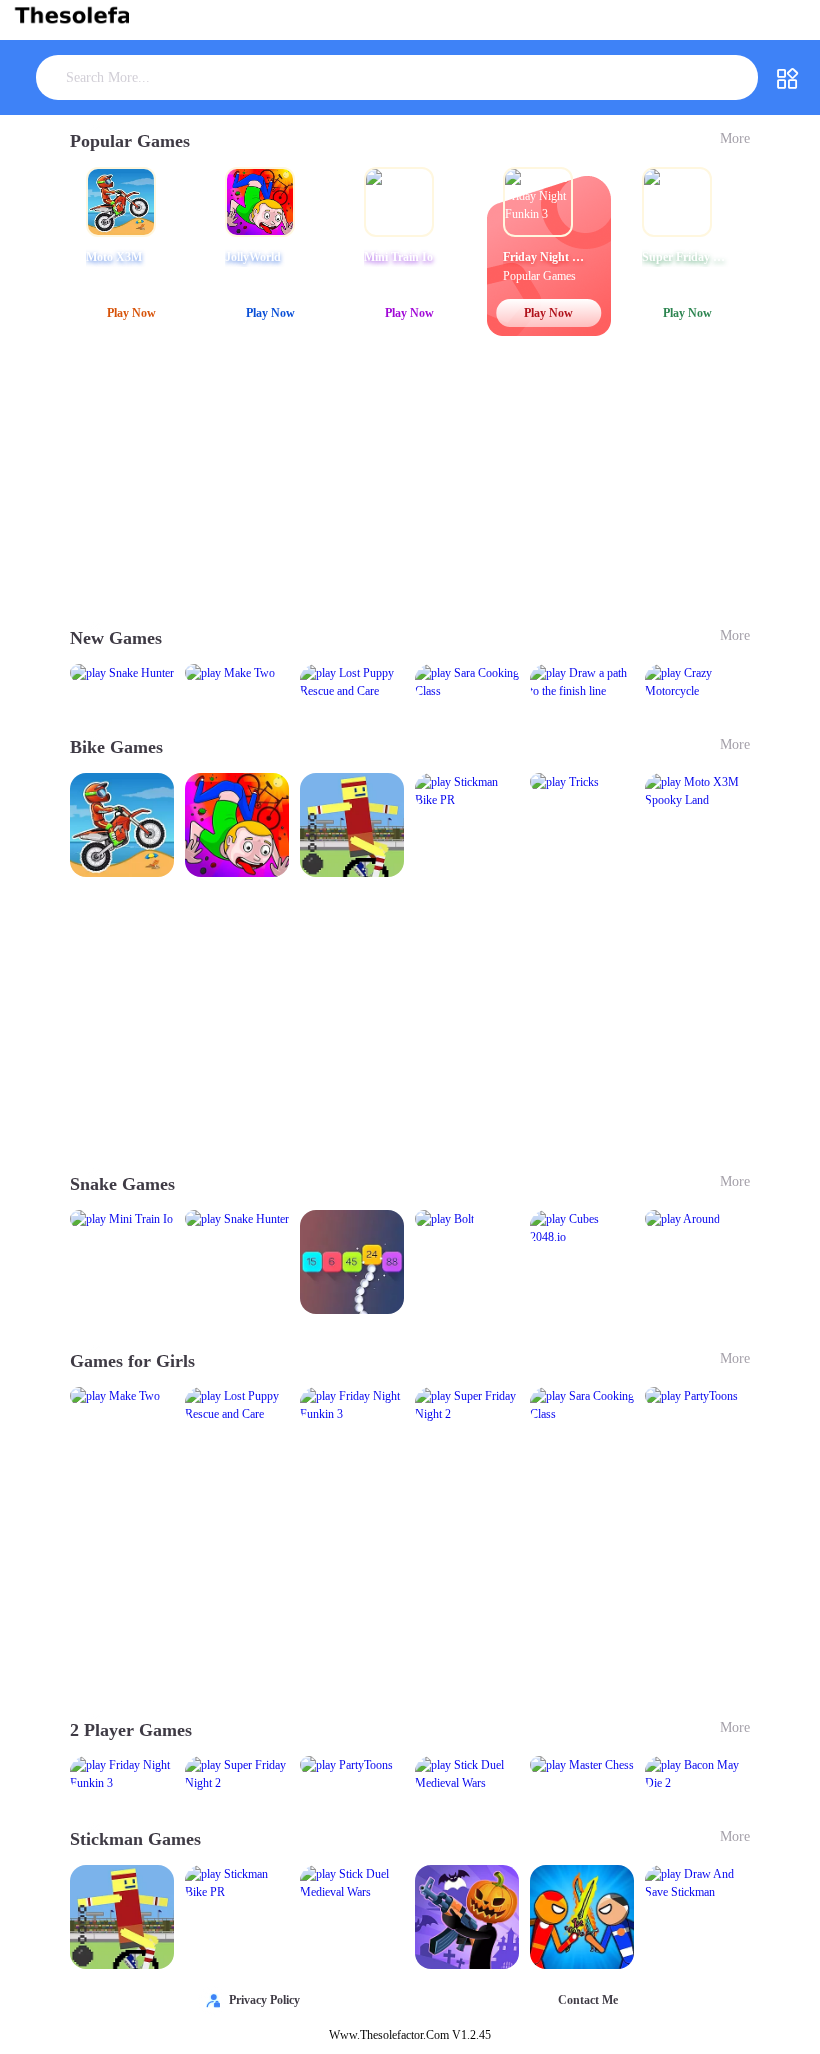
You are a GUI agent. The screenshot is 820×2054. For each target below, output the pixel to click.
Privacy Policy (264, 2000)
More (735, 138)
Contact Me (588, 2000)
